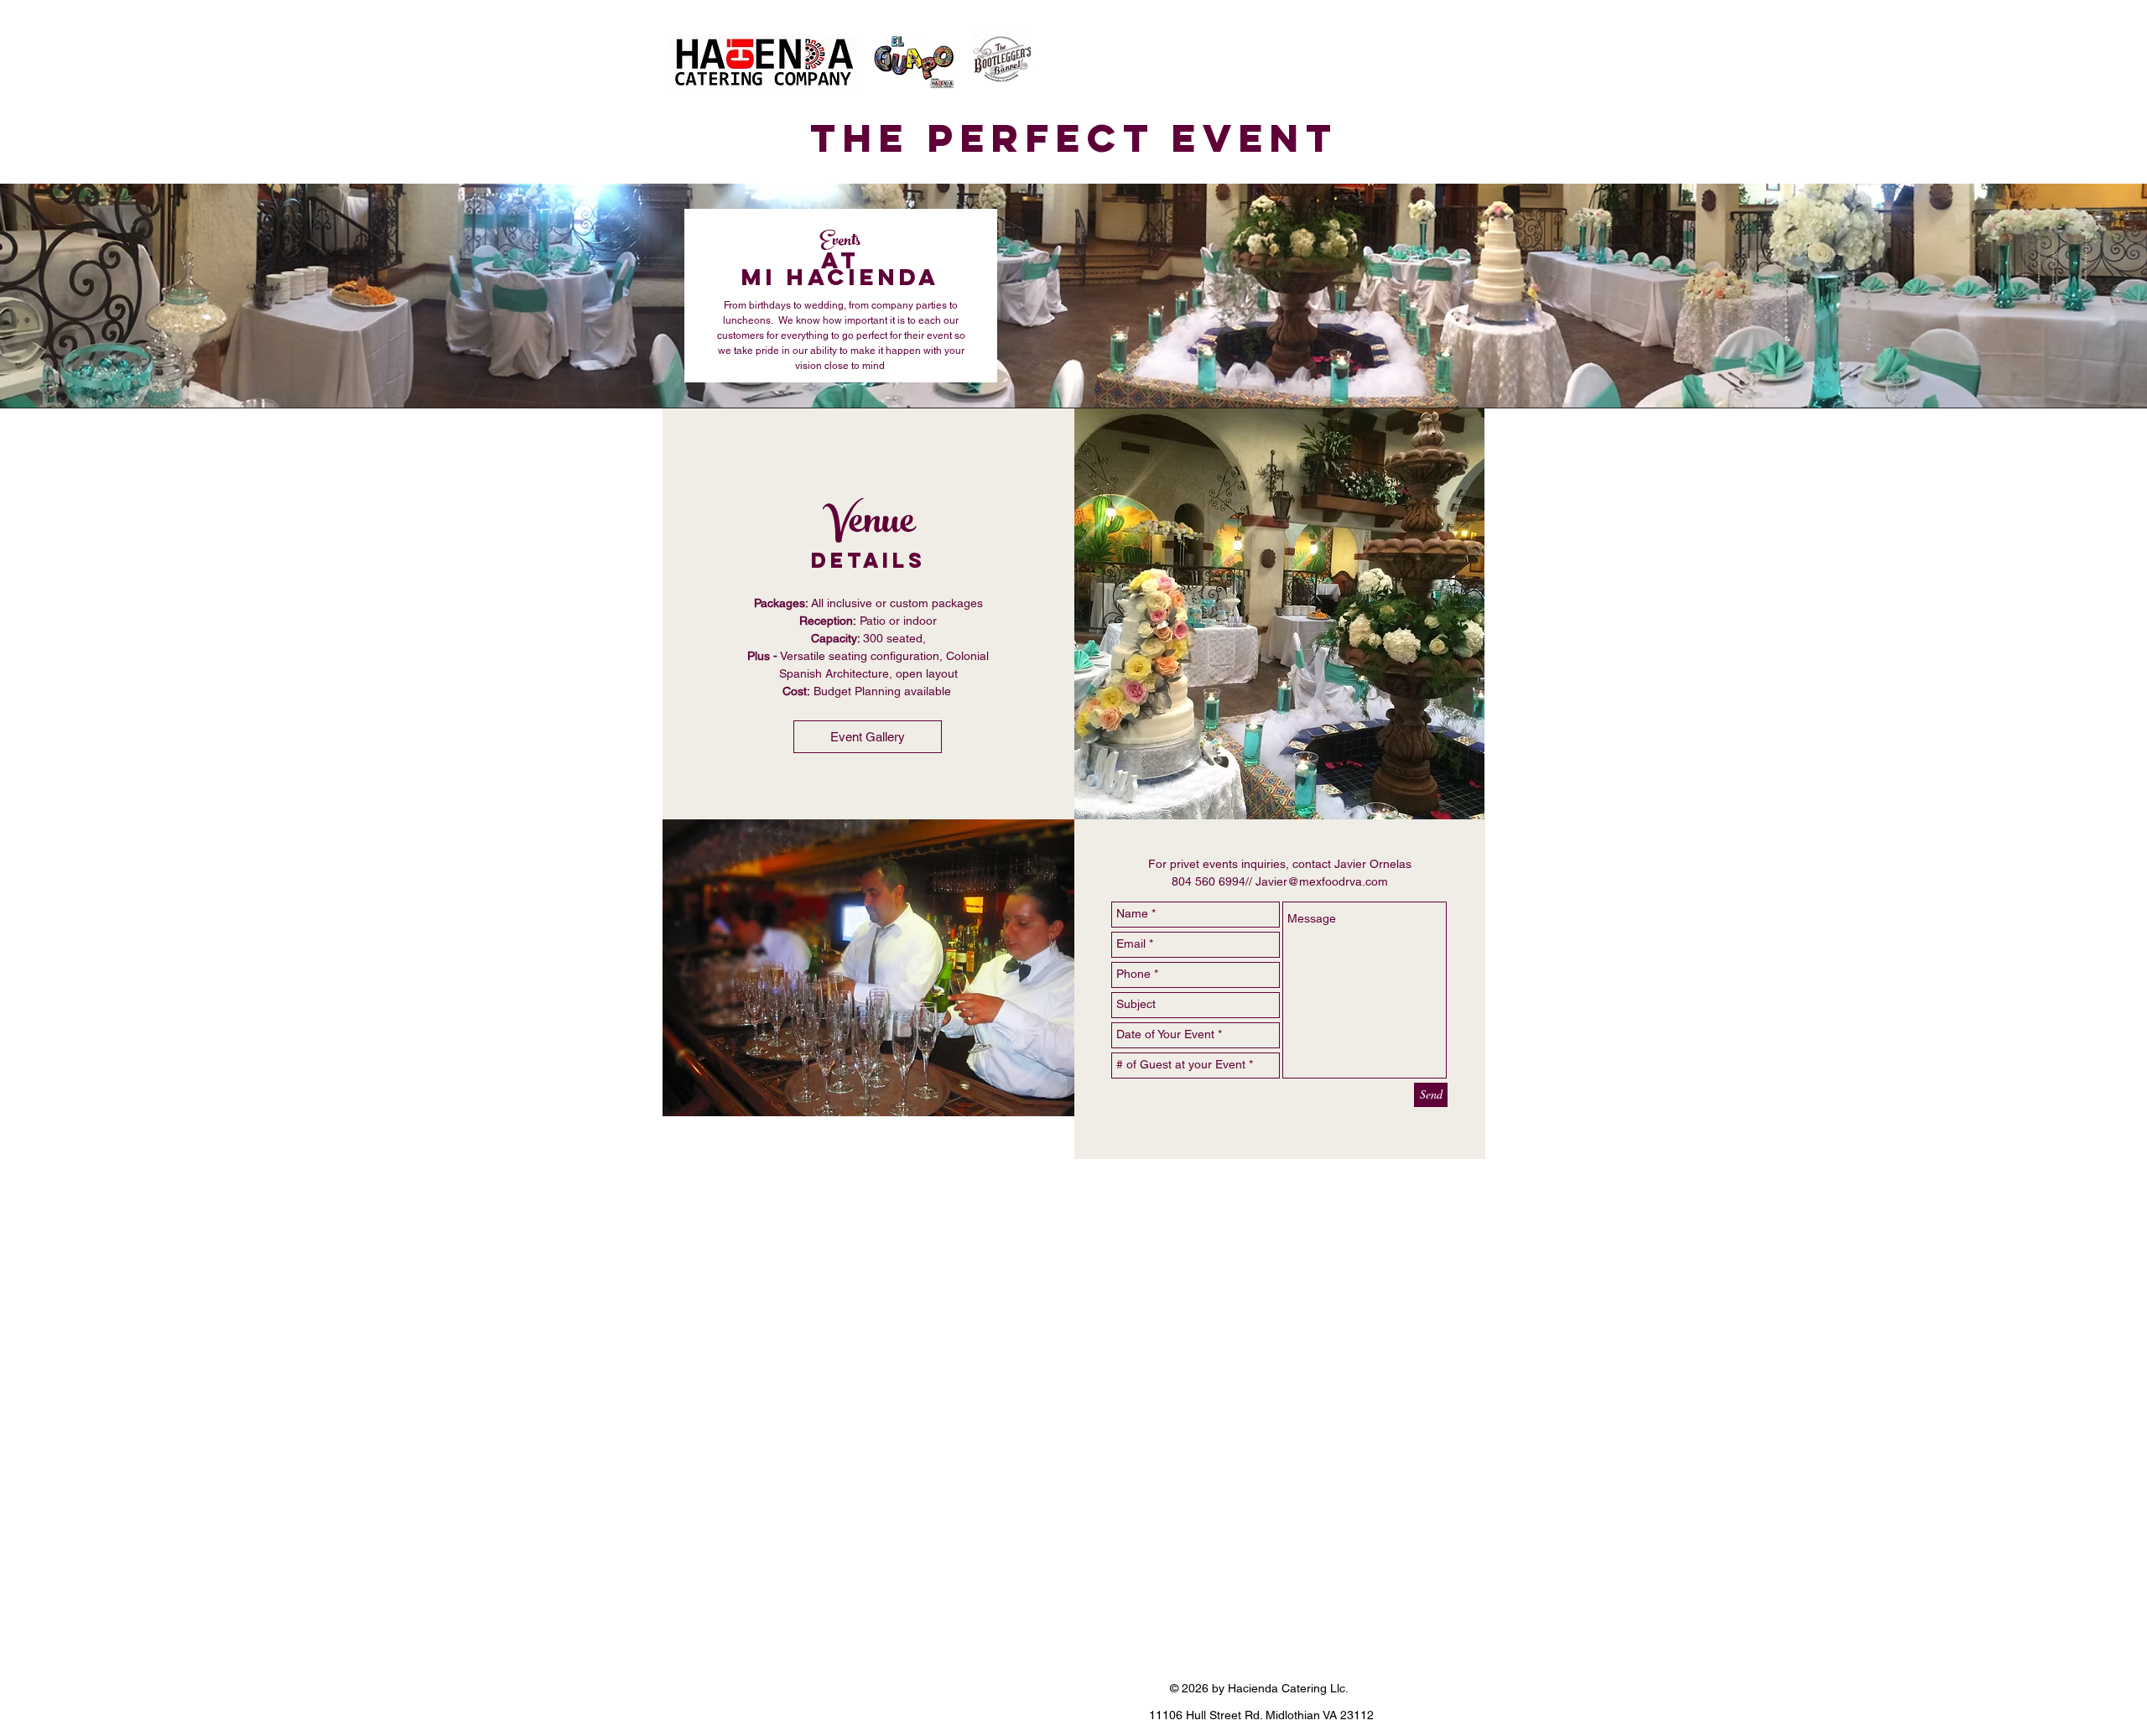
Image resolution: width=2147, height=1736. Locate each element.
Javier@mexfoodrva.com (1322, 881)
